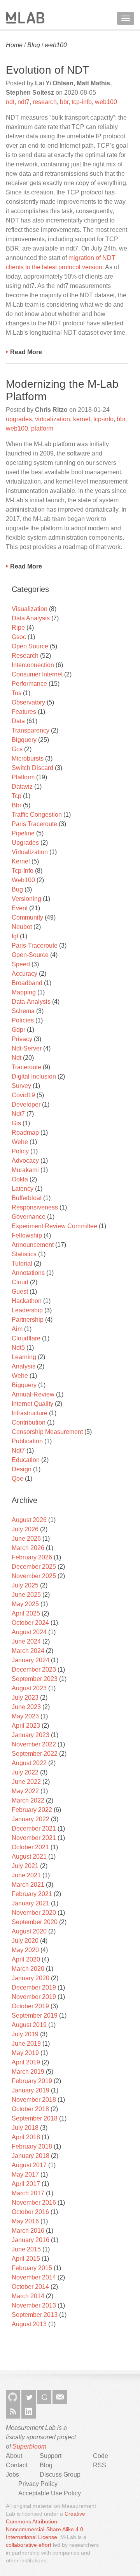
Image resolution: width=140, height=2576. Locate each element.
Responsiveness (35, 1207)
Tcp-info (23, 871)
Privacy (22, 1039)
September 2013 (35, 2315)
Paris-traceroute (35, 945)
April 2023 (26, 1726)
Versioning (26, 899)
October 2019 (30, 2006)
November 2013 (34, 2305)
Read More (26, 352)
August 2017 (29, 2165)
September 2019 (35, 2015)
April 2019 (26, 2062)
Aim (17, 1329)
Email (60, 2397)
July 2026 (25, 1529)
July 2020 (25, 1941)
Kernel (21, 861)
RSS (13, 2411)
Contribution (29, 1422)
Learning (24, 1357)
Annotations (28, 1273)
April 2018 (26, 2137)
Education (26, 1460)
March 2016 (28, 2231)
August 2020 (29, 1931)
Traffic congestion (37, 815)
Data (18, 721)
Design (22, 1469)
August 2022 (29, 1763)
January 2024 (31, 1660)
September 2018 (35, 2118)
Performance (29, 684)
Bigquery (24, 740)
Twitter (29, 2397)
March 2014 (28, 2296)
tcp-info (82, 102)
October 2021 (30, 1847)
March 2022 (28, 1800)
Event (20, 908)
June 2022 (26, 1782)
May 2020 (25, 1950)
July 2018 (25, 2128)
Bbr (17, 805)
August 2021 (29, 1857)
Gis (16, 1123)
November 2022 (34, 1744)
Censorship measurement (47, 1432)
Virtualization (30, 852)
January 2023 (31, 1735)
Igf (15, 936)
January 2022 (31, 1819)
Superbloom (29, 2446)
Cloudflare (26, 1338)
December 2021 (34, 1828)
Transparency (31, 730)
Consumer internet (37, 674)
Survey (21, 1086)
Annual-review (33, 1394)
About (14, 2456)
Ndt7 (18, 1114)
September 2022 (35, 1754)
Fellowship (27, 1235)
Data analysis (31, 618)
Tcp (17, 796)
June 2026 (26, 1539)
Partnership (28, 1320)
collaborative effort (29, 2545)
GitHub (13, 2397)
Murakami (25, 1170)
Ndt (17, 1058)
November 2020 (34, 1913)
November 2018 (34, 2100)
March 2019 (28, 2072)
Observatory (28, 702)
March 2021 (28, 1885)
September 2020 (35, 1922)
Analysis (24, 1366)
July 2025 (25, 1585)
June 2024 (26, 1641)
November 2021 (34, 1838)
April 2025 (26, 1613)
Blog (34, 45)
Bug (17, 889)
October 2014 (30, 2287)
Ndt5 (18, 1348)
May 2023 (25, 1716)
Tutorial (22, 1263)
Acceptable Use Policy (50, 2493)
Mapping (24, 992)
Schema (23, 1011)
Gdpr (18, 1030)
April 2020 (26, 1959)
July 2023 (25, 1698)
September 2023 (35, 1679)
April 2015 (26, 2259)
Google (44, 2397)
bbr (64, 102)
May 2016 (25, 2221)
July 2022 (25, 1772)
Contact (17, 2465)
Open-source (30, 955)
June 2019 (26, 2044)
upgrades (19, 419)
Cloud (20, 1282)
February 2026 (32, 1557)
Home (14, 45)
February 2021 (32, 1894)
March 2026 (28, 1548)
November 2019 (34, 1997)
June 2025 (26, 1595)
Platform (23, 777)
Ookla (20, 1179)
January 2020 (31, 1978)
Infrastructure (30, 1413)
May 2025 (25, 1604)
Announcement (33, 1245)
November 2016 (34, 2203)
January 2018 (31, 2156)
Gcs (17, 749)
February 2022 (32, 1810)
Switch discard (32, 768)
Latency (23, 1189)
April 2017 (26, 2184)
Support (51, 2456)
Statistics (24, 1254)
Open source (30, 646)
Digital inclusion (34, 1076)
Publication (27, 1441)
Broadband (27, 983)
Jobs (12, 2474)
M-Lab (25, 18)
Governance (29, 1217)
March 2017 (28, 2193)
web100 (56, 45)
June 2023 (26, 1707)
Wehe (20, 1142)
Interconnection (33, 665)
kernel (82, 419)
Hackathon (27, 1301)
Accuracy (24, 974)
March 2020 (28, 1969)
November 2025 (34, 1576)
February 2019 (32, 2081)
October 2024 (30, 1623)
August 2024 (29, 1632)
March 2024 (28, 1651)
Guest (20, 1292)
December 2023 (34, 1669)
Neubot (22, 927)
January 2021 (31, 1903)
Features (24, 712)
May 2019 (25, 2053)
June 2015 (26, 2249)
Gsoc (19, 637)
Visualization (30, 609)
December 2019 (34, 1987)
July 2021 (25, 1866)
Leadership (27, 1310)
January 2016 (31, 2240)
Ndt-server (27, 1048)
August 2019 (29, 2025)
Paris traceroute (34, 824)
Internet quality (32, 1404)
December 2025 (34, 1567)
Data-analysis (31, 1002)
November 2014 (34, 2277)
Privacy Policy (38, 2484)
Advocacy (25, 1161)
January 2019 (31, 2090)
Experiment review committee (54, 1226)
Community (27, 917)
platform (42, 428)
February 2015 (32, 2268)
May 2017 (25, 2174)
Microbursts (28, 758)
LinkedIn (29, 2411)
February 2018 (32, 2146)
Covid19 (23, 1095)
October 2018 (30, 2109)
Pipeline (23, 833)
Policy (20, 1151)
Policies (23, 1020)
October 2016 (30, 2212)
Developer (26, 1104)
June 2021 (26, 1875)
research (45, 102)
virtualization (52, 419)
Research (25, 656)
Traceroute (26, 1067)
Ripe (18, 628)
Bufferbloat (27, 1198)
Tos (17, 693)
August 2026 (29, 1520)
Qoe (17, 1479)
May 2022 (25, 1791)
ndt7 (24, 102)
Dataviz (22, 787)
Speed (21, 964)
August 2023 (29, 1688)
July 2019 (25, 2034)
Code (101, 2456)
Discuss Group (60, 2474)
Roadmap (25, 1133)
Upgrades (25, 843)
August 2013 (29, 2324)
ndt (10, 102)
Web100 (23, 880)
